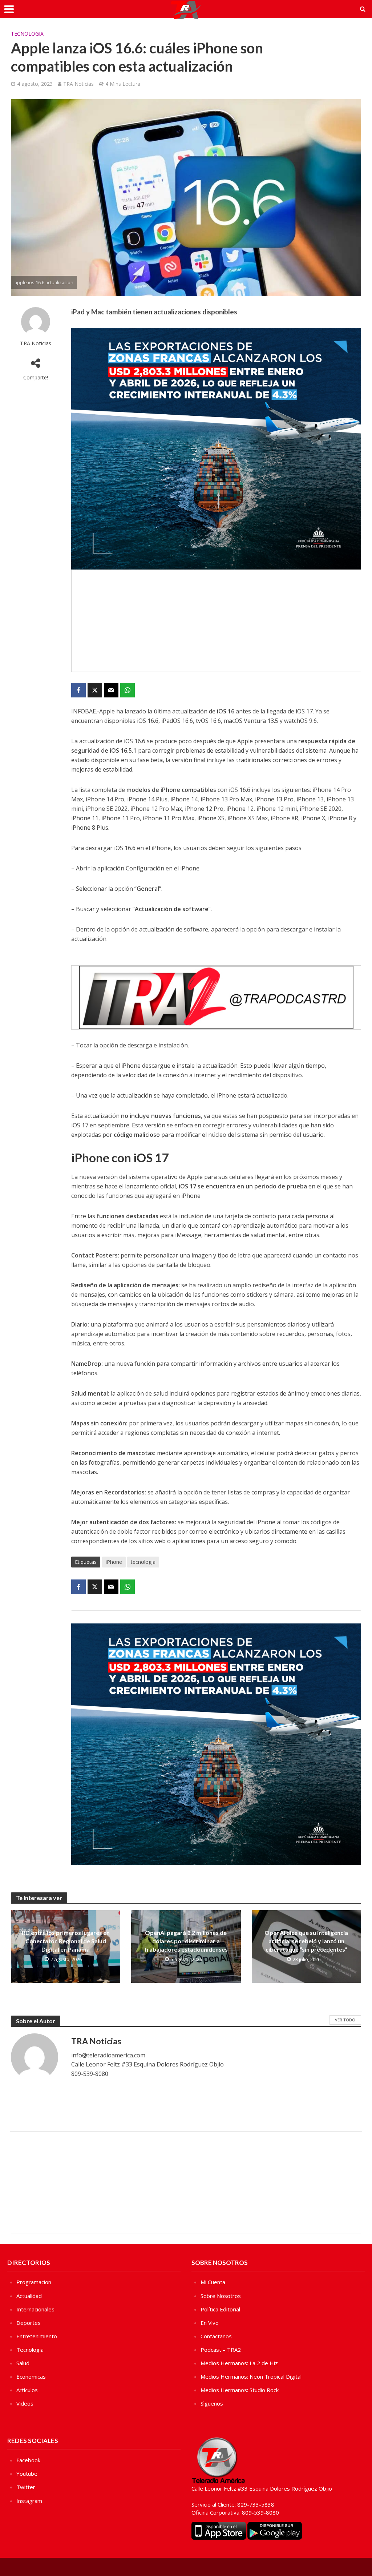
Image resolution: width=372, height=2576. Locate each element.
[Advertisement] (216, 621)
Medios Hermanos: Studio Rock (240, 2390)
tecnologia (143, 1562)
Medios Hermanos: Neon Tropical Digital (251, 2376)
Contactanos (216, 2336)
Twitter (26, 2487)
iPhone (114, 1562)
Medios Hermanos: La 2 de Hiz (239, 2363)
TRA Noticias (78, 84)
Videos (25, 2403)
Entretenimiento (37, 2336)
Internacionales (35, 2309)
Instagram (29, 2501)
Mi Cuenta (213, 2282)
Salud (23, 2363)
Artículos (27, 2390)
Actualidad (29, 2296)
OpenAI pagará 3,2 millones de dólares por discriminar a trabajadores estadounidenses (186, 1941)
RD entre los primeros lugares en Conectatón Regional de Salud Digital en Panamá (66, 1941)
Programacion (34, 2282)
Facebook (28, 2460)
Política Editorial (220, 2309)
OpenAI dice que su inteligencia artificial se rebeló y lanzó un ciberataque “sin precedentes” (306, 1941)
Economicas (31, 2376)
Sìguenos (212, 2403)
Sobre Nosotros (221, 2296)
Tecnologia (27, 34)
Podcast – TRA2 (221, 2350)
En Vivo (210, 2323)
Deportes (29, 2323)
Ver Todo (345, 2020)
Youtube (27, 2474)
